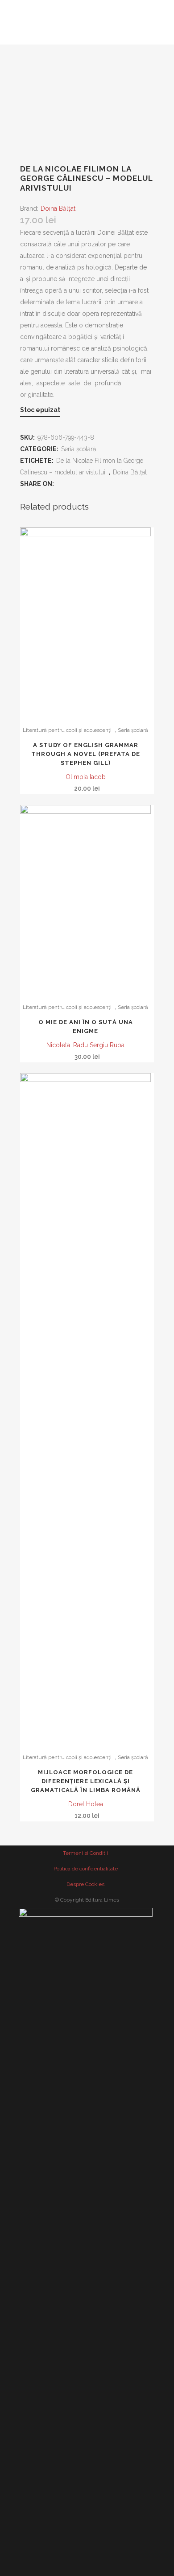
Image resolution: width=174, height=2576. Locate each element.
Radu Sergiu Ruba (99, 1045)
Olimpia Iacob (86, 777)
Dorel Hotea (86, 1804)
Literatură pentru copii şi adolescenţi (67, 730)
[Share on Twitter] (74, 484)
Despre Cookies (85, 1884)
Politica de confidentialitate (86, 1869)
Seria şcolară (79, 449)
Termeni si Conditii (85, 1853)
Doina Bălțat (58, 208)
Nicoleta (58, 1045)
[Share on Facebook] (62, 484)
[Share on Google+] (87, 484)
